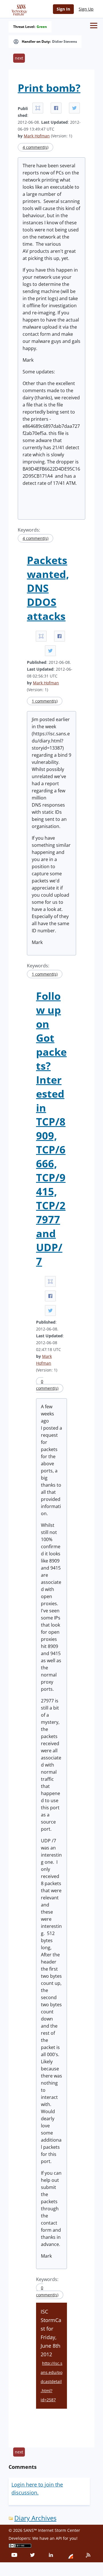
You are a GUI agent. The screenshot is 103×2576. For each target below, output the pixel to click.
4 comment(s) (35, 147)
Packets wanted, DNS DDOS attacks (48, 588)
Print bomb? (49, 88)
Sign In (63, 9)
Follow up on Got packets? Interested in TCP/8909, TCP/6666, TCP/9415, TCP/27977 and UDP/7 (51, 1129)
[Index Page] (18, 9)
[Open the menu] (94, 26)
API (59, 2538)
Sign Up (86, 9)
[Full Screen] (38, 108)
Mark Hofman (37, 136)
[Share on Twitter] (74, 108)
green (42, 27)
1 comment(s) (45, 701)
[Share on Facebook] (56, 108)
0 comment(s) (47, 1385)
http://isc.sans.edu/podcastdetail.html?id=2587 (51, 2381)
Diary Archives (35, 2518)
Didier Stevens (65, 42)
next (19, 58)
